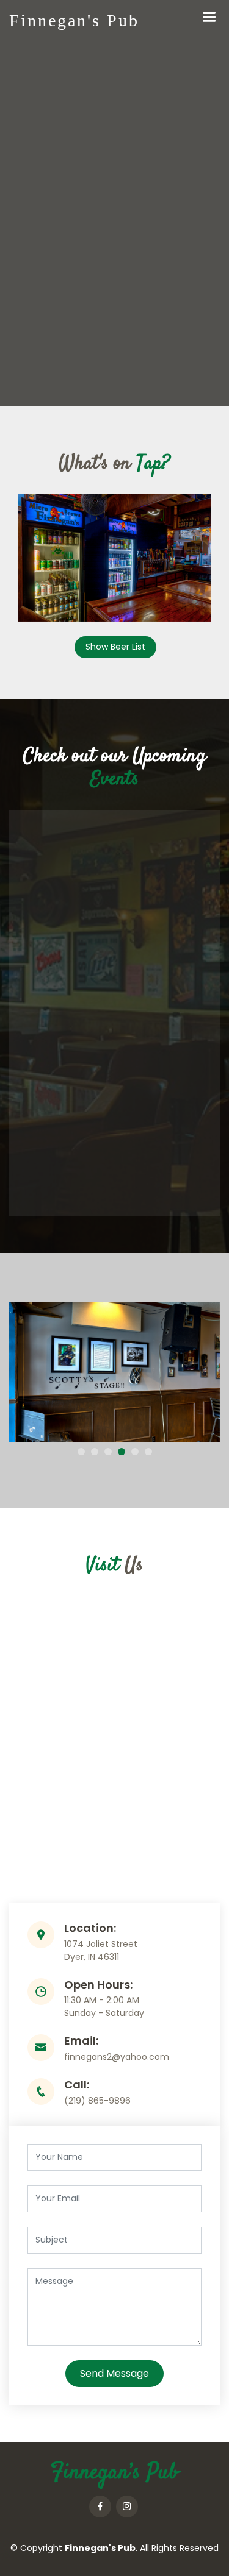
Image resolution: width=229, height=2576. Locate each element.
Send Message (114, 2373)
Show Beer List (115, 647)
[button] (81, 1452)
